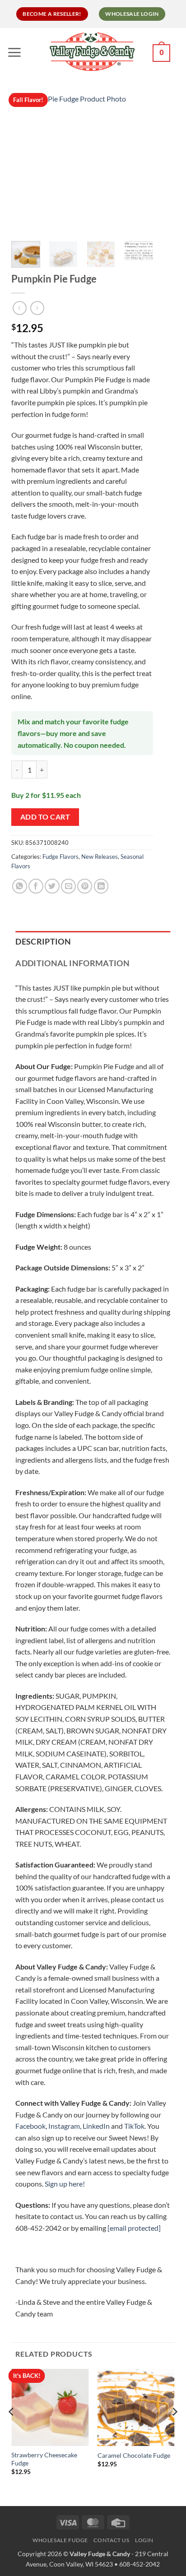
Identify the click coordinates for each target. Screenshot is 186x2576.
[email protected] (134, 2228)
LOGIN (144, 2540)
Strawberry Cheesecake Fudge (44, 2459)
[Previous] (26, 164)
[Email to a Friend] (68, 886)
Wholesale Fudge (60, 2540)
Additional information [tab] (72, 963)
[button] (16, 52)
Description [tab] (43, 942)
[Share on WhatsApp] (20, 886)
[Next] (139, 164)
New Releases (100, 857)
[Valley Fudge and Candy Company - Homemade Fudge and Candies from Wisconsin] (92, 51)
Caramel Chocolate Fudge (134, 2456)
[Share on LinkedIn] (101, 886)
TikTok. (135, 2126)
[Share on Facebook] (36, 886)
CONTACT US (111, 2540)
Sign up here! (65, 2184)
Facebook (30, 2126)
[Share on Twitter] (52, 886)
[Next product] (20, 308)
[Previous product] (37, 308)
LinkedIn (96, 2126)
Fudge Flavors (60, 857)
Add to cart (45, 817)
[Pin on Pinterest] (85, 886)
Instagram (64, 2126)
